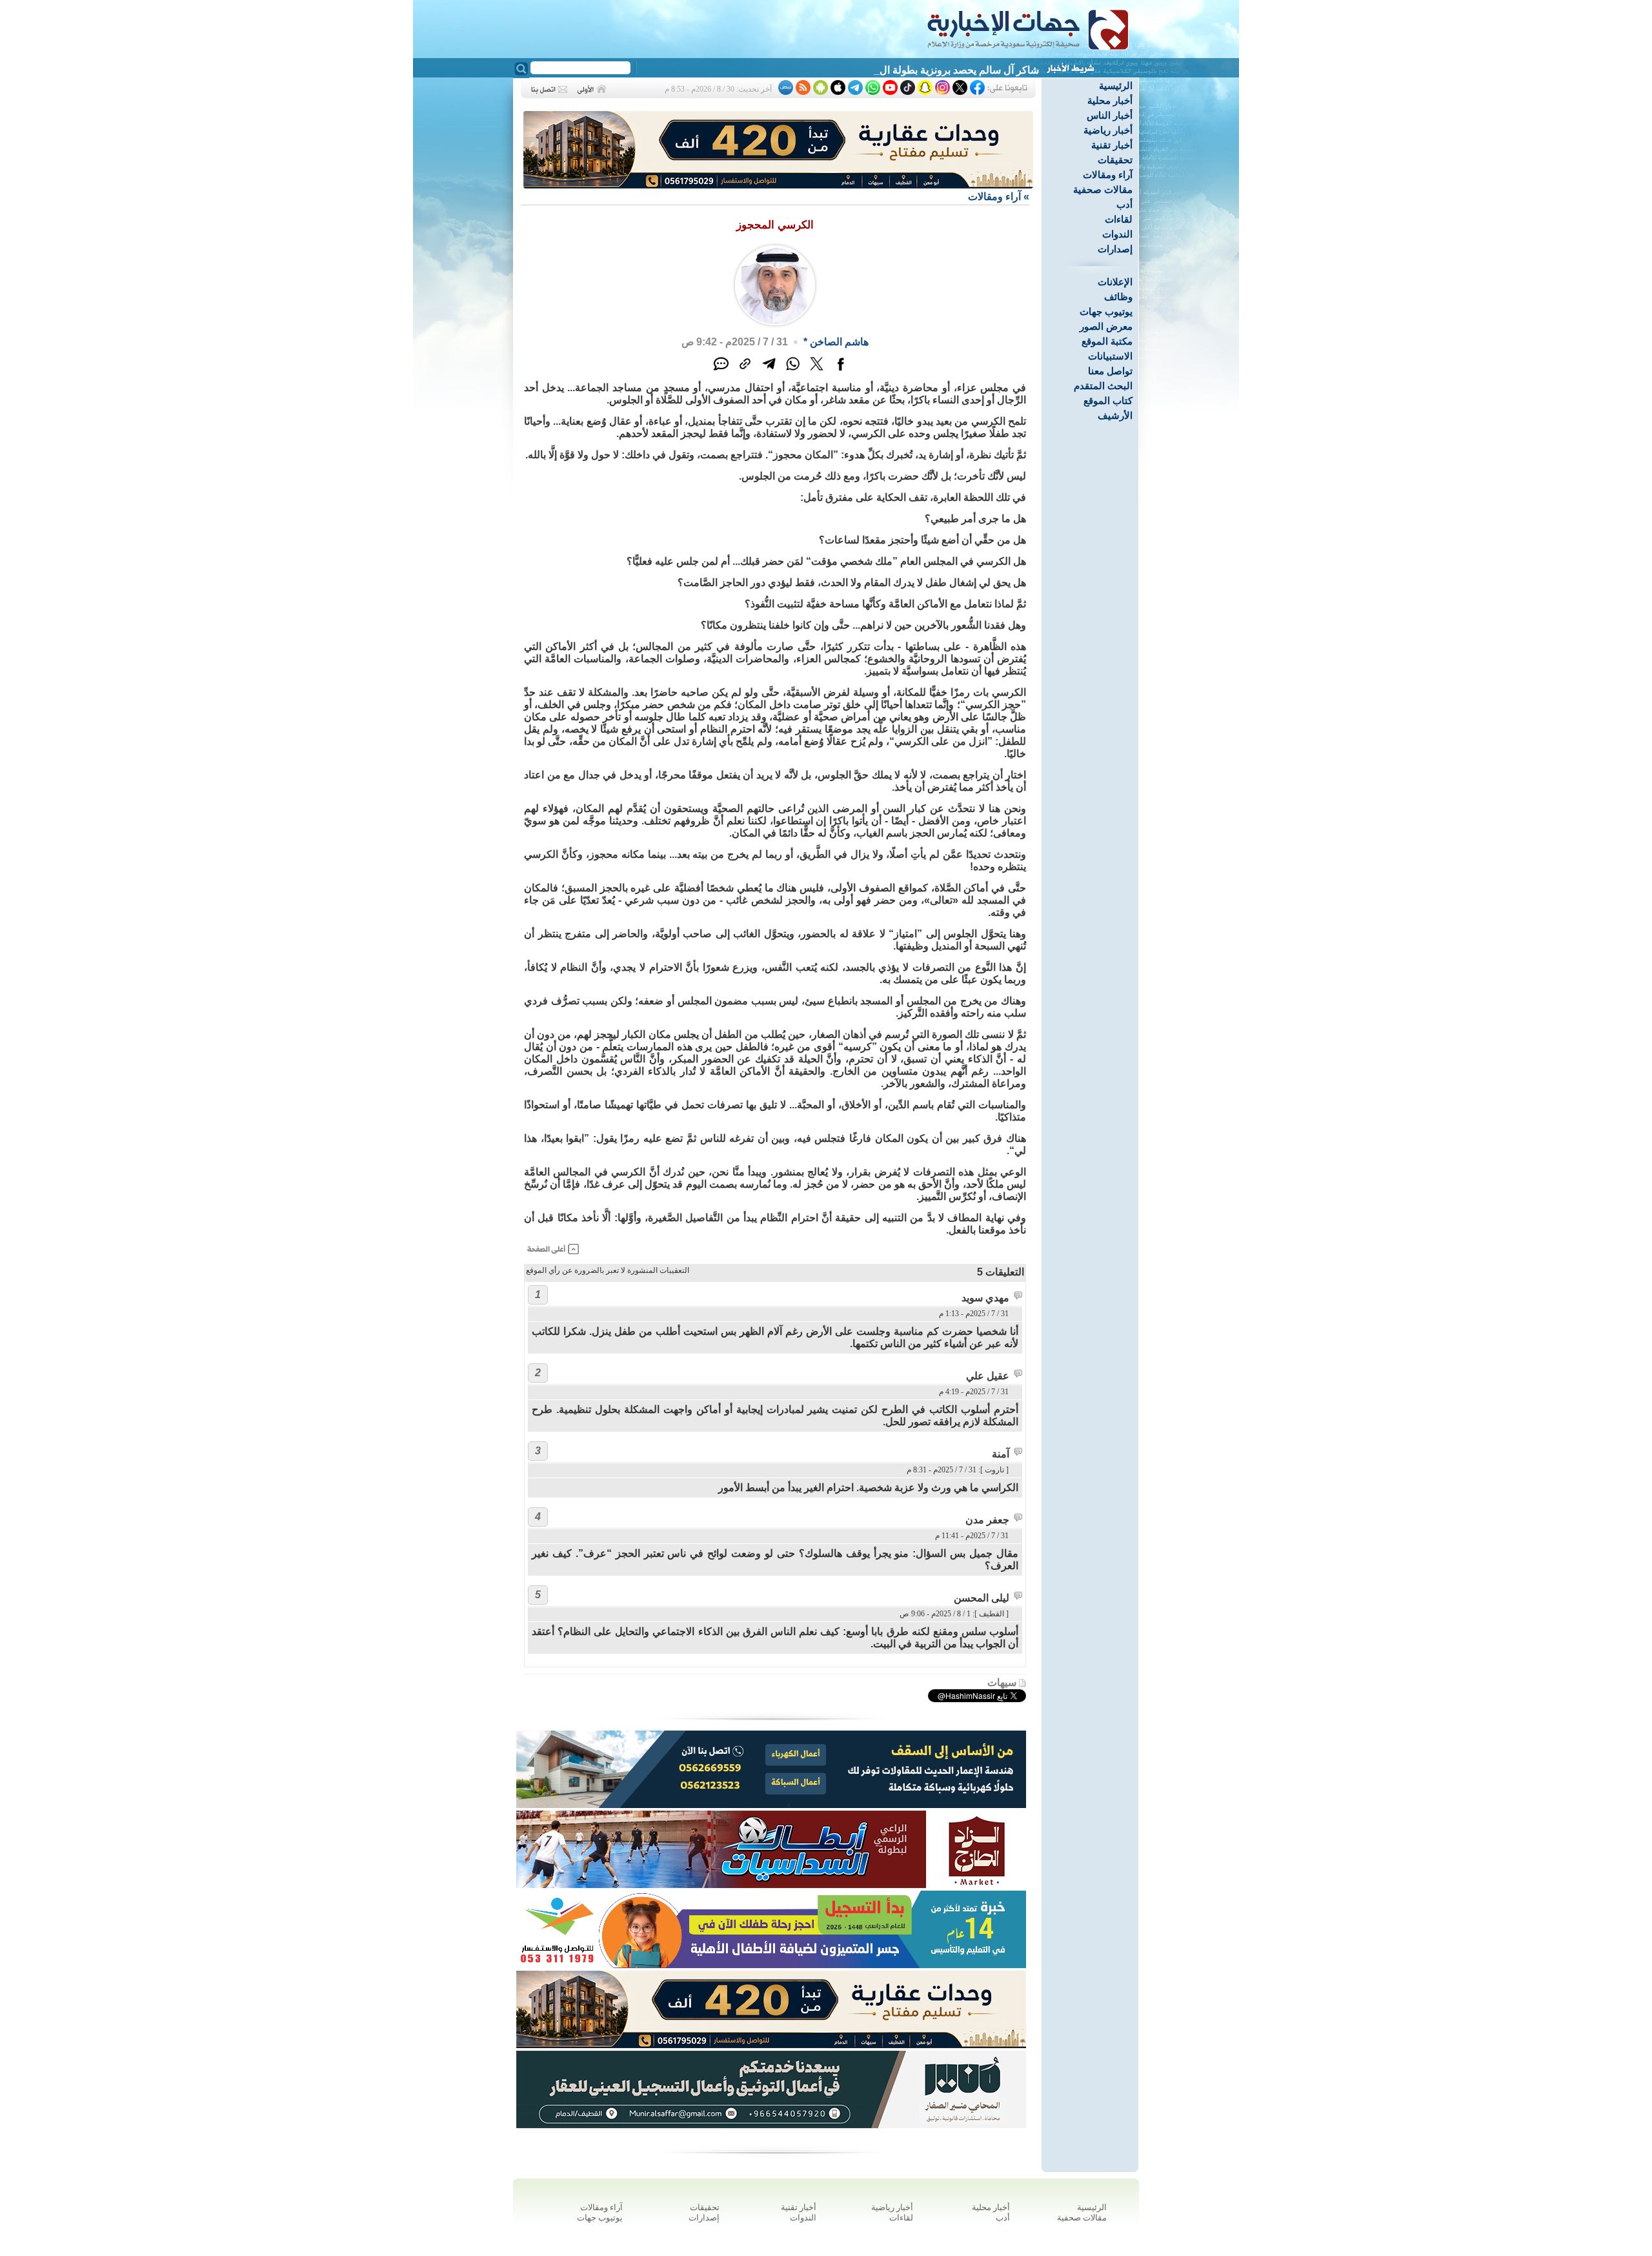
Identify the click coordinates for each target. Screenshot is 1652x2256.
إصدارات (1115, 249)
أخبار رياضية (1108, 130)
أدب (1124, 204)
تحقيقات (1115, 160)
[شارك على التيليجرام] (769, 371)
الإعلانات (1115, 282)
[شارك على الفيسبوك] (841, 371)
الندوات (1117, 234)
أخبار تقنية (1112, 145)
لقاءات (1119, 219)
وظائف (1118, 297)
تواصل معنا (1110, 371)
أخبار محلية (1110, 100)
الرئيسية (1116, 86)
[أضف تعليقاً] (721, 371)
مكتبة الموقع (1107, 341)
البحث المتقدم (1103, 386)
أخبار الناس (1110, 115)
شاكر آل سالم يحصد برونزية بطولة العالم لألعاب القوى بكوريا (910, 70)
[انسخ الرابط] (745, 371)
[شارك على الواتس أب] (793, 371)
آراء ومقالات (1108, 175)
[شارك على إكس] (817, 371)
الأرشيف (1115, 415)
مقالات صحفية (1103, 189)
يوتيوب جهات (1106, 311)
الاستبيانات (1110, 356)
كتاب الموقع (1108, 401)
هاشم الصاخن (839, 342)
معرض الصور (1106, 326)
